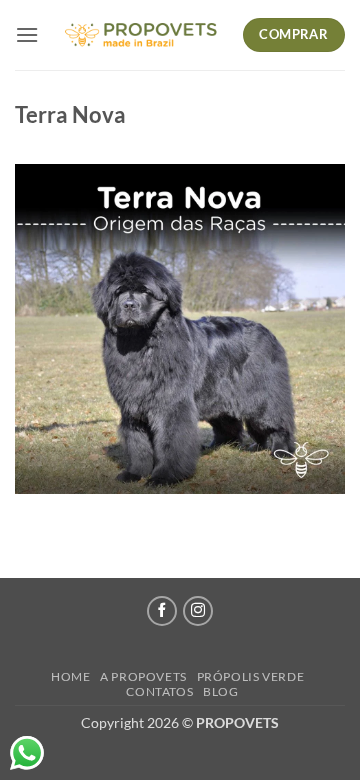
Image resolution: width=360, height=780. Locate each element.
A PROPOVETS (143, 676)
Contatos (159, 691)
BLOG (220, 691)
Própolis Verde (251, 676)
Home (70, 676)
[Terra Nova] (180, 326)
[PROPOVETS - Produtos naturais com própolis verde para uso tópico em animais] (140, 35)
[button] (27, 34)
